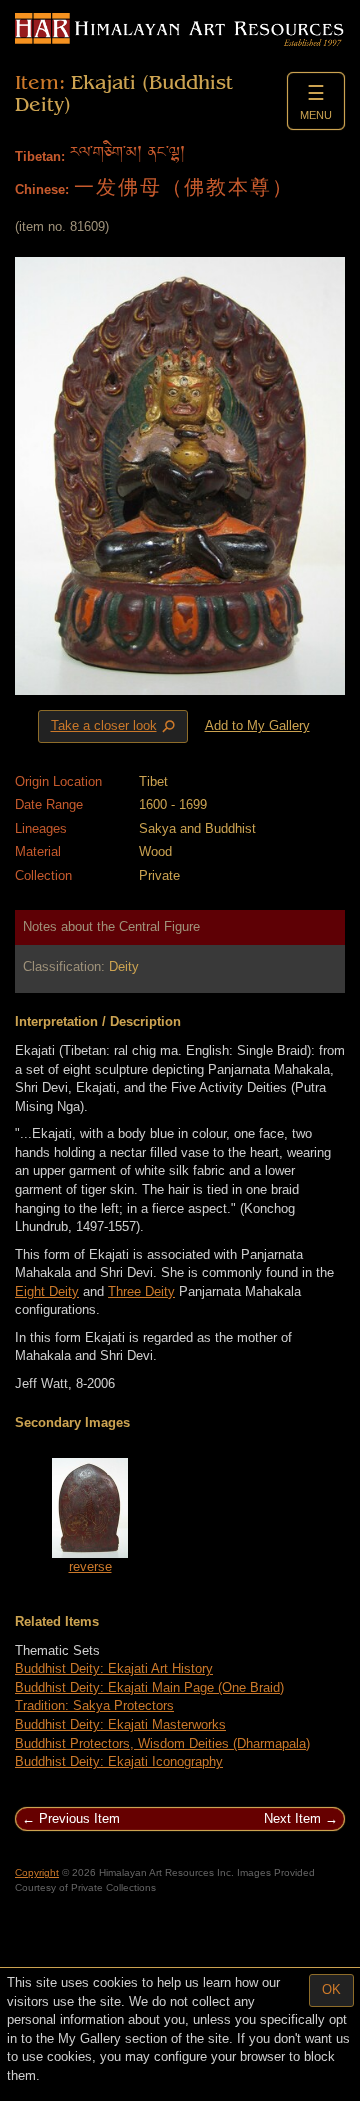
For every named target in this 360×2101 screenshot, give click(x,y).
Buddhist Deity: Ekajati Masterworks (120, 1724)
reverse (90, 1566)
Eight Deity (47, 1291)
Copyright (37, 1872)
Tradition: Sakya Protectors (94, 1705)
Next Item (292, 1818)
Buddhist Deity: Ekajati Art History (114, 1668)
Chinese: (42, 189)
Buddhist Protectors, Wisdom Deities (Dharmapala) (162, 1743)
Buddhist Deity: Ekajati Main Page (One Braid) (149, 1687)
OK (331, 1989)
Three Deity (141, 1291)
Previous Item (79, 1818)
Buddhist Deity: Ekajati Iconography (119, 1761)
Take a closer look (115, 727)
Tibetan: (40, 156)
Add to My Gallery (257, 725)
